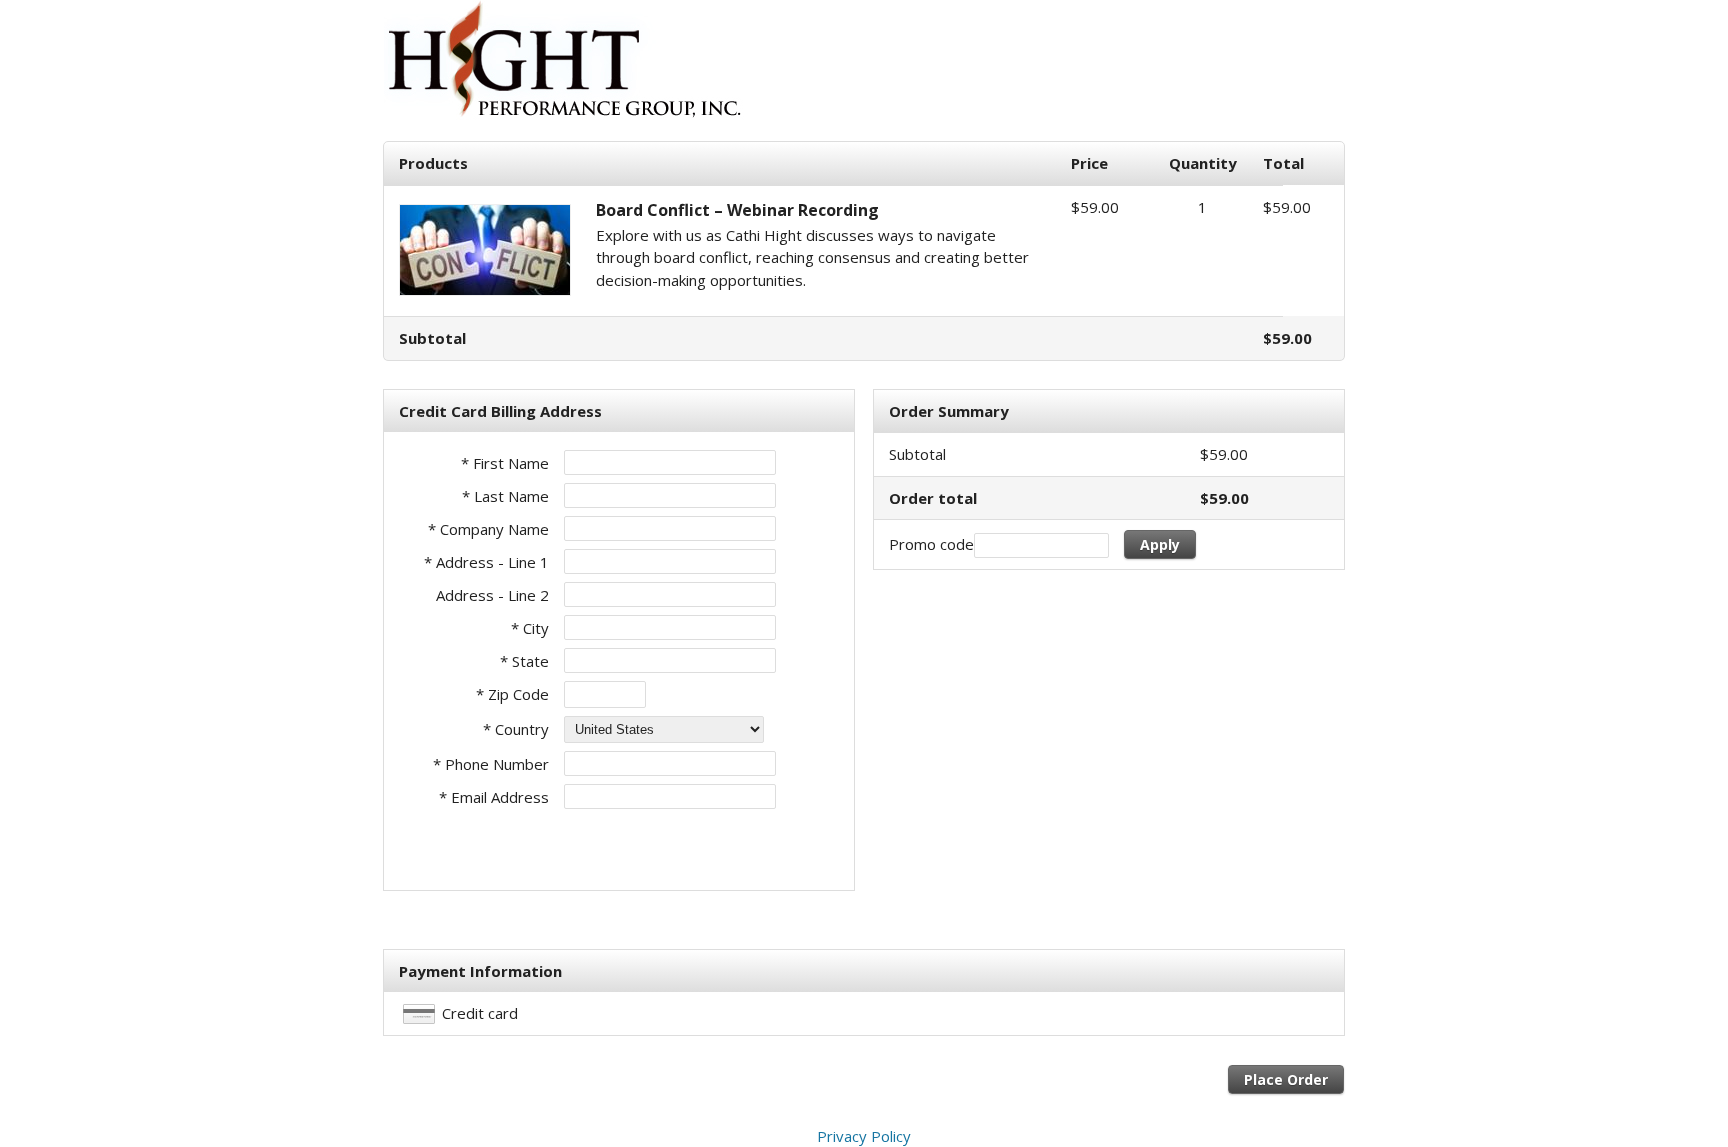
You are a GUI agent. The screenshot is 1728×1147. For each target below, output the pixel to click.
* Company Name (488, 529)
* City (530, 628)
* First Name (505, 463)
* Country (516, 729)
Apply (1160, 544)
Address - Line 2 (492, 595)
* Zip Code (512, 694)
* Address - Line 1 (486, 562)
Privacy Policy (864, 1136)
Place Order (1286, 1079)
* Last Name (505, 496)
